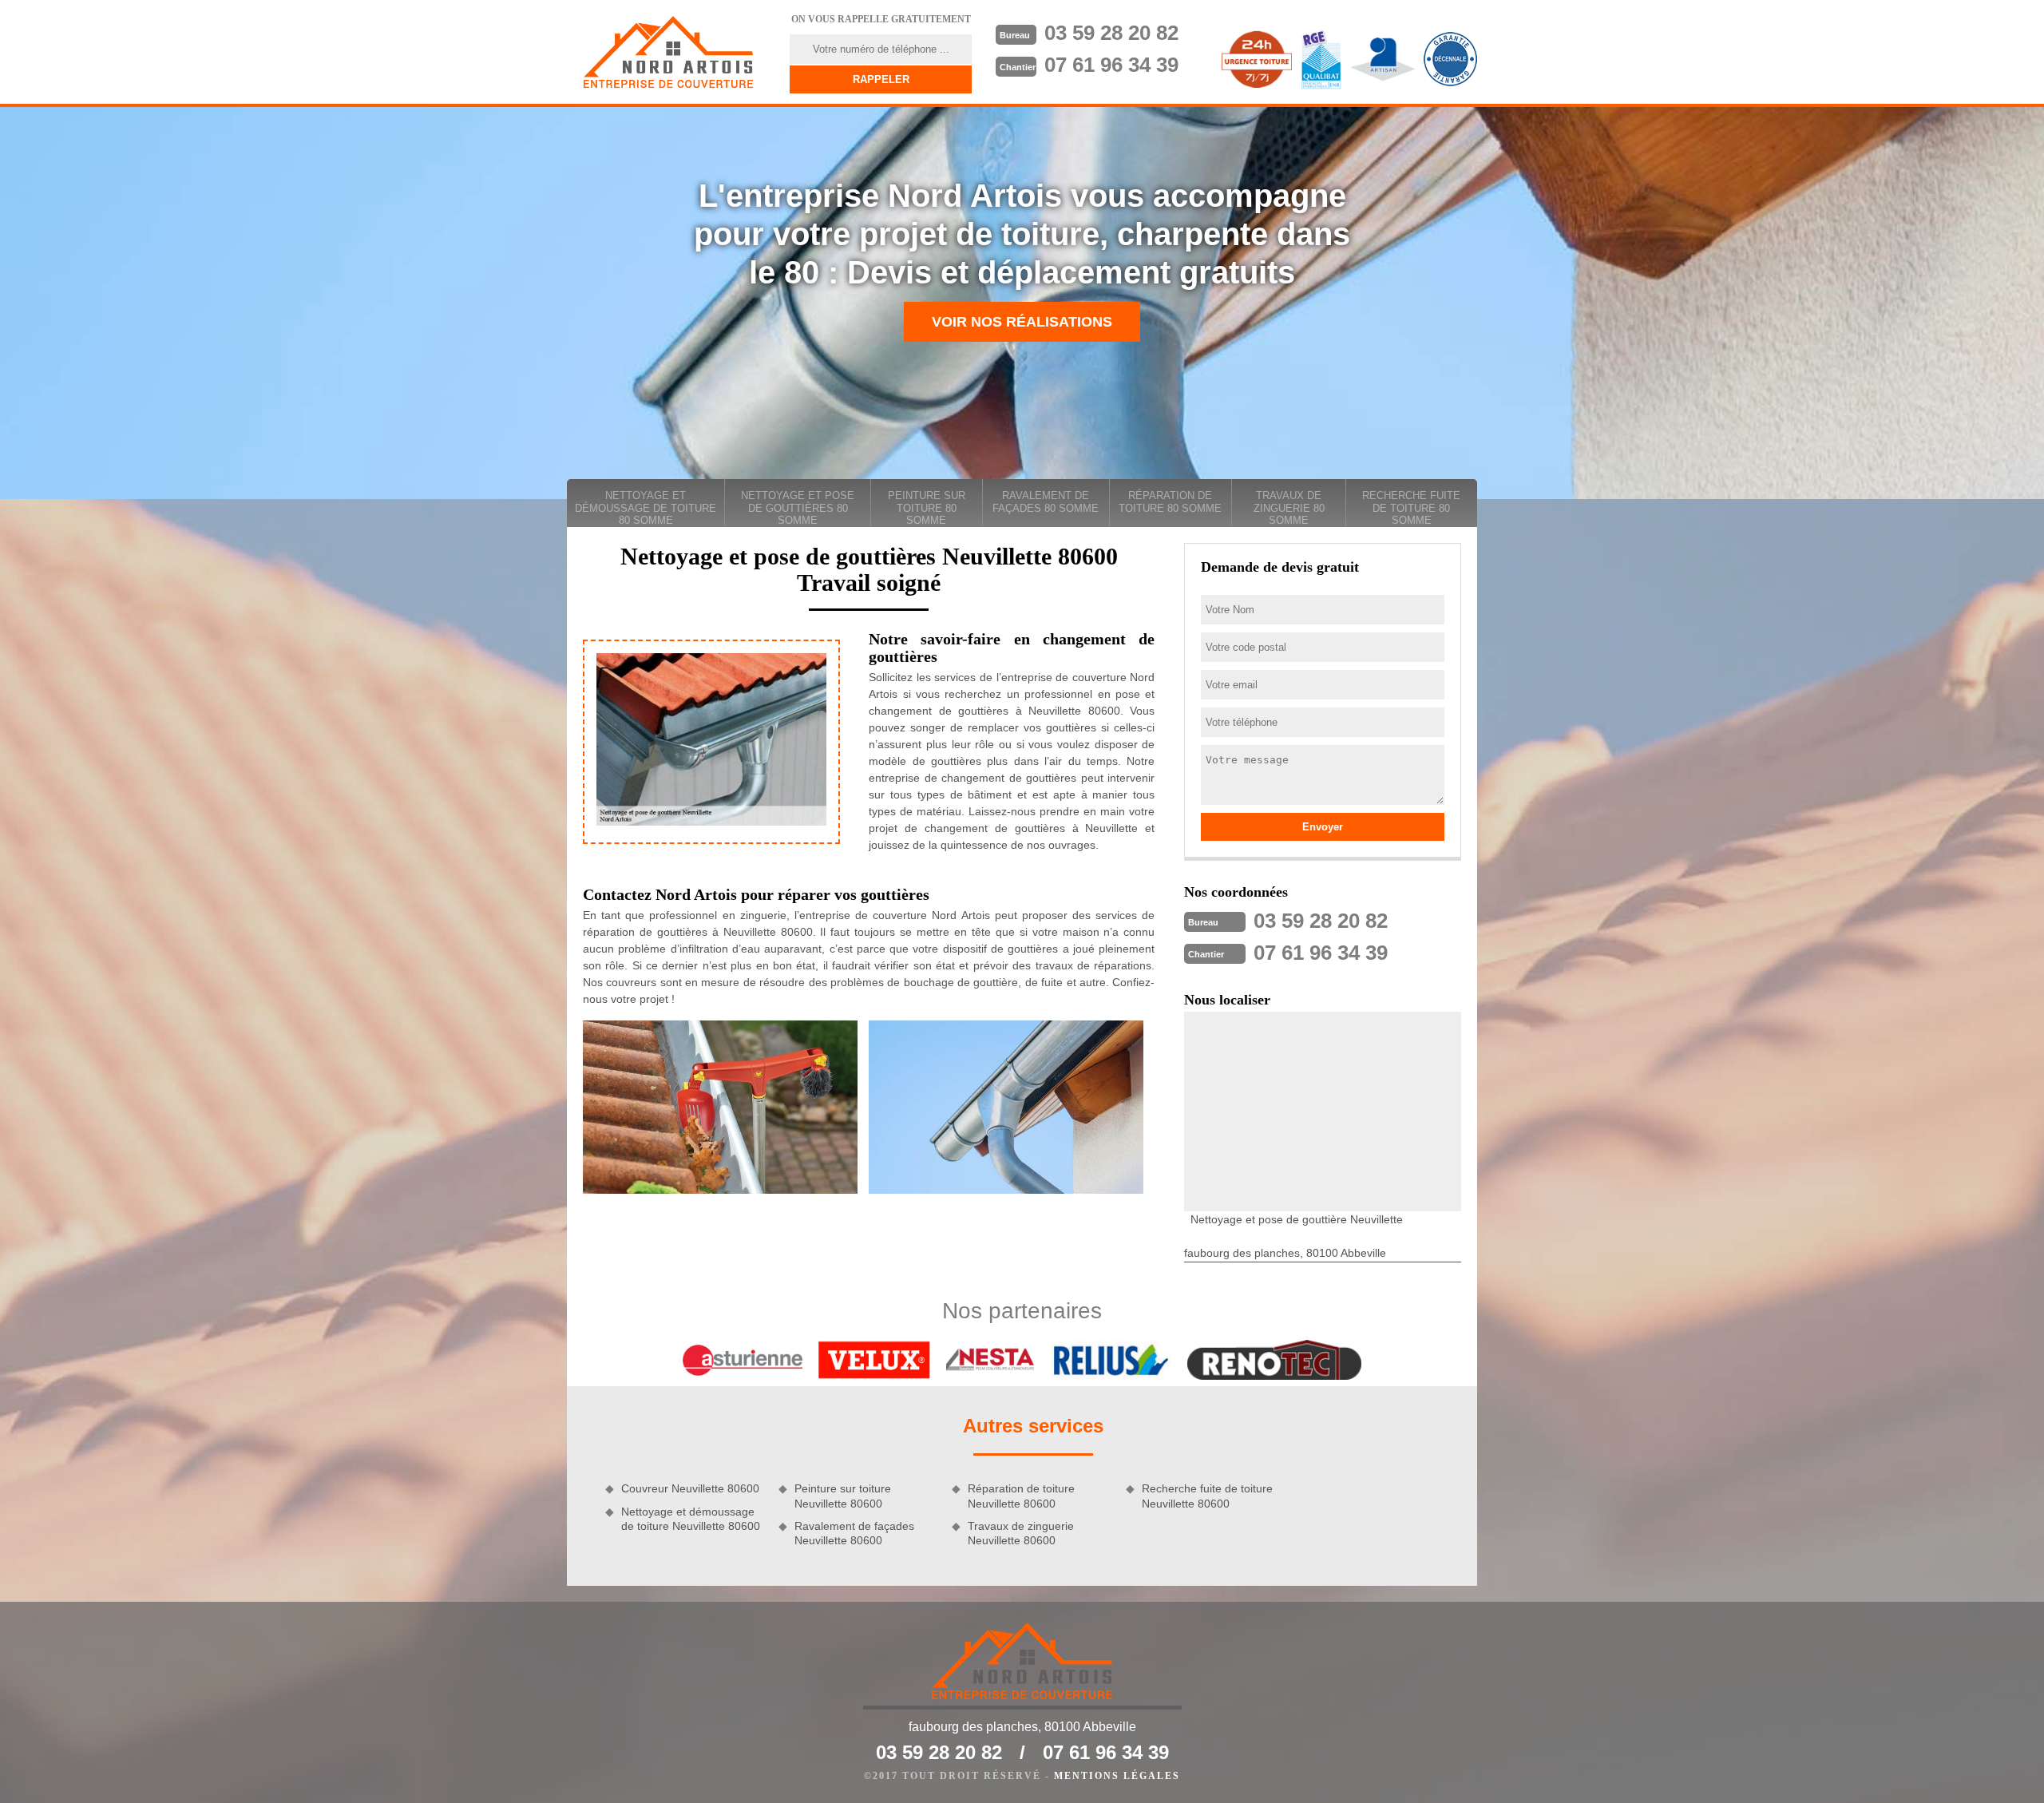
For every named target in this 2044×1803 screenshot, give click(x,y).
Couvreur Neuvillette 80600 (690, 1488)
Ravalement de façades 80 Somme (1046, 502)
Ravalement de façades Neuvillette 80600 (854, 1533)
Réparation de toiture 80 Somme (1170, 502)
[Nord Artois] (668, 52)
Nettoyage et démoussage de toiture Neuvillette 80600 (691, 1519)
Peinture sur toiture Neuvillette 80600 (843, 1496)
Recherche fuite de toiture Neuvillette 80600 (1207, 1496)
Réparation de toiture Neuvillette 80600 (1021, 1496)
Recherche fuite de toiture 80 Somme (1411, 508)
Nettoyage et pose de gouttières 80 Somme (798, 508)
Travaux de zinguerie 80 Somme (1289, 508)
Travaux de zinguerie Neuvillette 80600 (1021, 1533)
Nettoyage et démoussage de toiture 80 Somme (646, 508)
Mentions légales (1117, 1776)
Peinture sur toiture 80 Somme (927, 508)
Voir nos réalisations (1022, 322)
